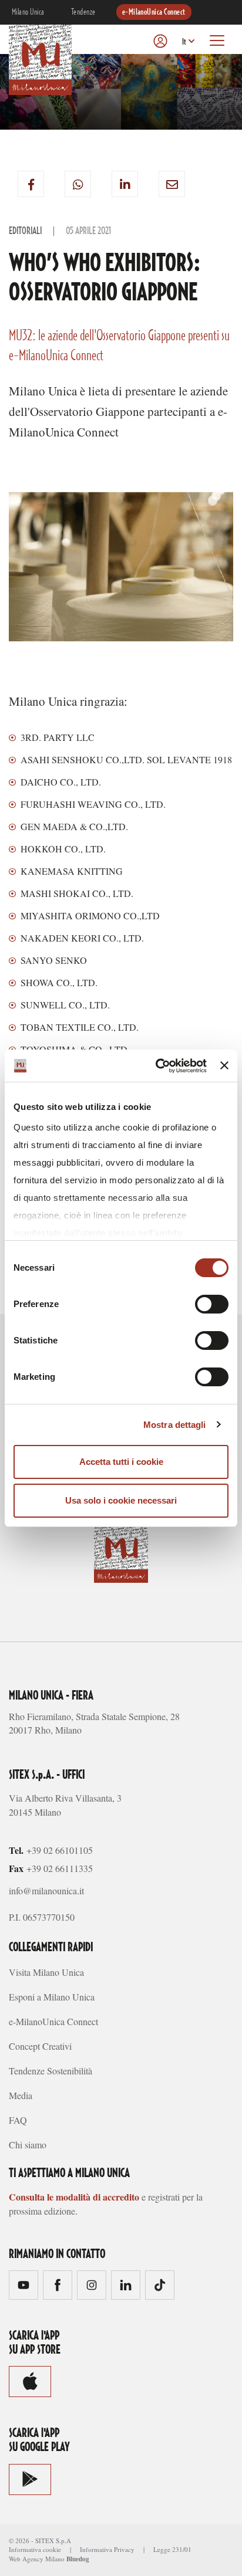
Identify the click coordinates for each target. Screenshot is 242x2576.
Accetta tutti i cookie (121, 1462)
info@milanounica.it (46, 1890)
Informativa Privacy (107, 2549)
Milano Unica (28, 12)
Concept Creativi (40, 2046)
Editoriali (25, 231)
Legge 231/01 (172, 2549)
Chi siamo (28, 2145)
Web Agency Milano (37, 2559)
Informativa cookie (35, 2549)
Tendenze (83, 12)
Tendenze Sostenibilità (51, 2071)
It (184, 42)
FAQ (18, 2120)
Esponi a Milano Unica (52, 1997)
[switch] (212, 1304)
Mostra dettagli (175, 1425)
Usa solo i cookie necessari (121, 1500)
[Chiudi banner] (224, 1065)
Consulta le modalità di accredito (74, 2197)
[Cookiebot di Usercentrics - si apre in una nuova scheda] (157, 1066)
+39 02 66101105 (60, 1850)
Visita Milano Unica (46, 1972)
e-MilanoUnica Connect (154, 12)
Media (21, 2095)
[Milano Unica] (40, 58)
